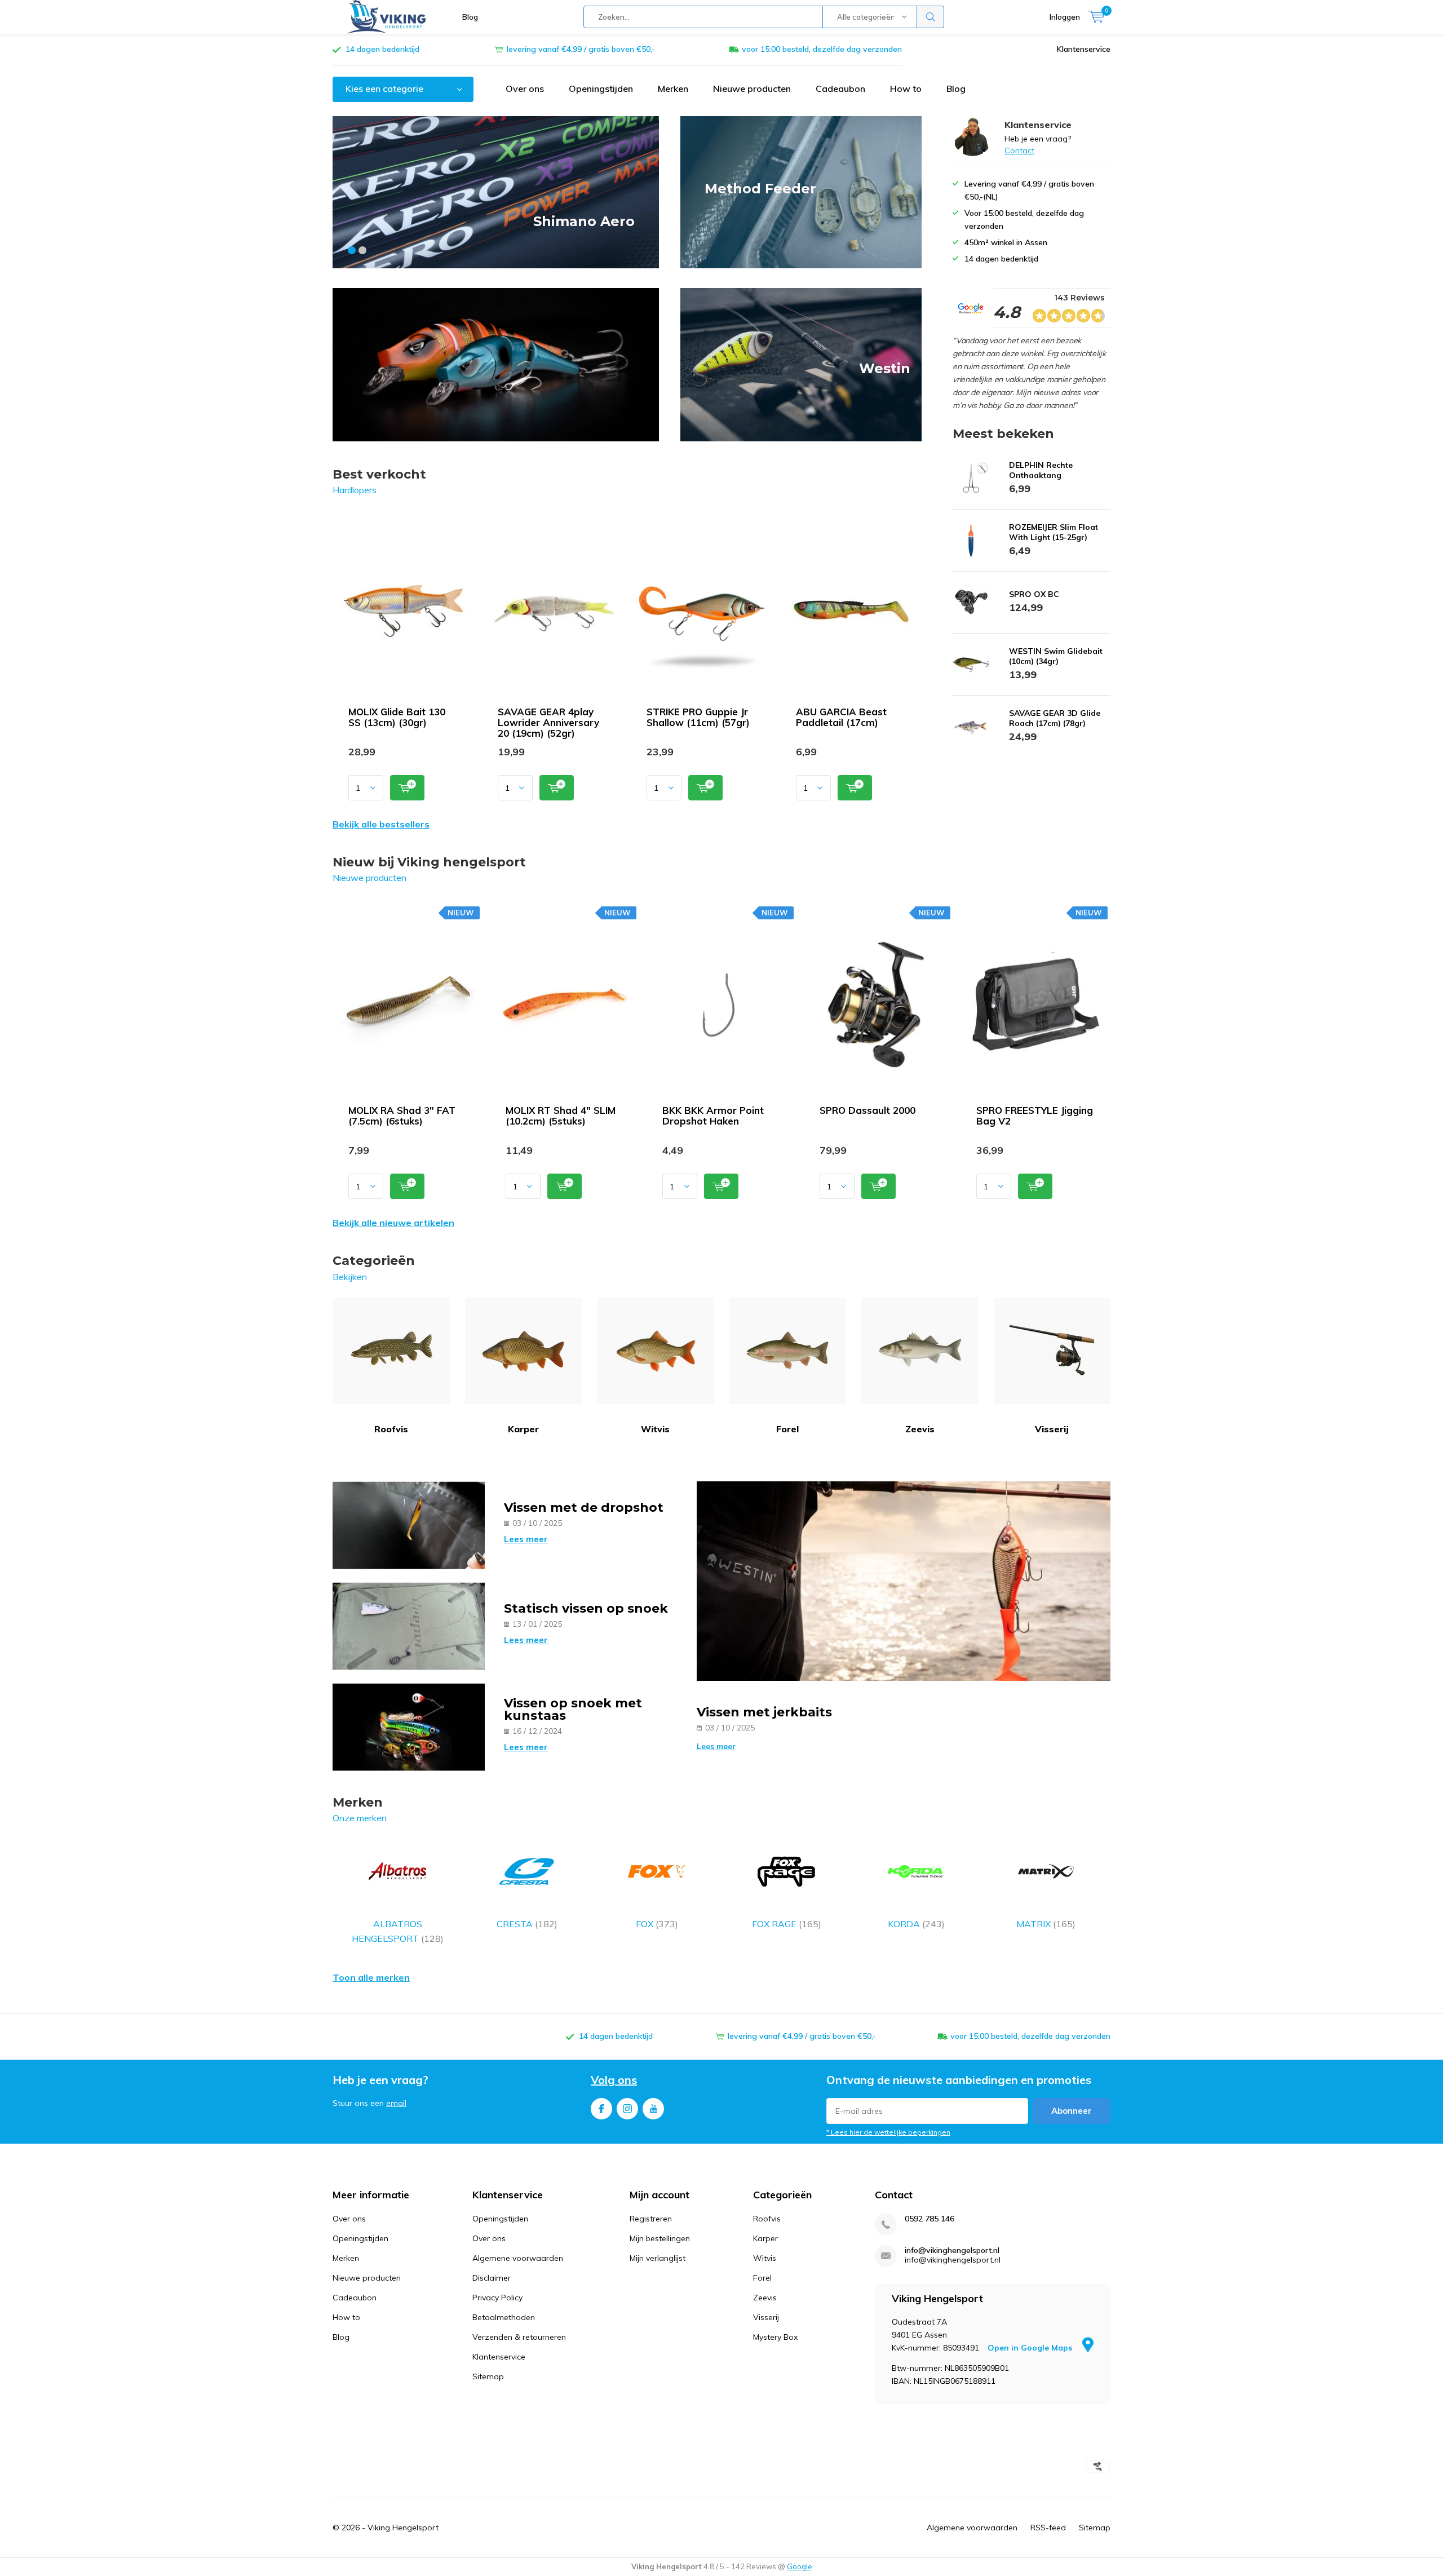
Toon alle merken (371, 1977)
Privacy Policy (497, 2298)
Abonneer (1072, 2111)
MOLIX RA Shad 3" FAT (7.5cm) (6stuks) (402, 1116)
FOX (657, 1924)
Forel (787, 1429)
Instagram (627, 2109)
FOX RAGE (787, 1924)
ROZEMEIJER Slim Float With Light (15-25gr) (1054, 532)
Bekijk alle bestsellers (381, 824)
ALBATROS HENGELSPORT (398, 1931)
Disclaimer (492, 2278)
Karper (523, 1429)
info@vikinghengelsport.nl (952, 2250)
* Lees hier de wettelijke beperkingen (888, 2132)
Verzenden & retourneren (519, 2337)
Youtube (653, 2109)
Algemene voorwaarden (518, 2258)
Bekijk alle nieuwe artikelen (393, 1223)
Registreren (651, 2219)
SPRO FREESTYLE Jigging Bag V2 (1035, 1116)
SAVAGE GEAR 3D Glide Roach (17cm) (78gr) (1055, 718)
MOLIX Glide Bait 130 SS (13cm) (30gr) (397, 717)
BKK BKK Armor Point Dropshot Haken (713, 1116)
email (396, 2103)
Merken (673, 88)
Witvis (655, 1429)
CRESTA (527, 1924)
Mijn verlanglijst (658, 2258)
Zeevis (920, 1429)
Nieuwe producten (752, 88)
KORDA (916, 1924)
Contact (1019, 151)
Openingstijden (601, 88)
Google (800, 2566)
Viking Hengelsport (403, 2528)
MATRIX (1046, 1924)
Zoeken (931, 17)
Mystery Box (775, 2337)
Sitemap (488, 2376)
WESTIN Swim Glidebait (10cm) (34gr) (1056, 656)
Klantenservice (1084, 49)
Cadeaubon (840, 88)
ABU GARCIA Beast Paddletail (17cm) (841, 717)
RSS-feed (1048, 2528)
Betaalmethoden (504, 2317)
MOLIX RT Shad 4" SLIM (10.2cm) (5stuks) (561, 1116)
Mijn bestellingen (660, 2238)
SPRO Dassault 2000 (867, 1110)
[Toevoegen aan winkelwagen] (407, 788)
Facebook (601, 2109)
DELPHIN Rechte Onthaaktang (1041, 470)
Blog (470, 17)
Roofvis (391, 1429)
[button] (352, 250)
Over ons (525, 88)
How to (906, 88)
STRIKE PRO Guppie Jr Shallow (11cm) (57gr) (698, 717)
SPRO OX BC (1034, 594)
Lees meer (526, 1539)
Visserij (1052, 1429)
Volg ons (614, 2080)
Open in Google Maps (1031, 2348)
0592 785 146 (929, 2219)
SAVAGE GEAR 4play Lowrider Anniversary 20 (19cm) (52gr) (548, 722)
